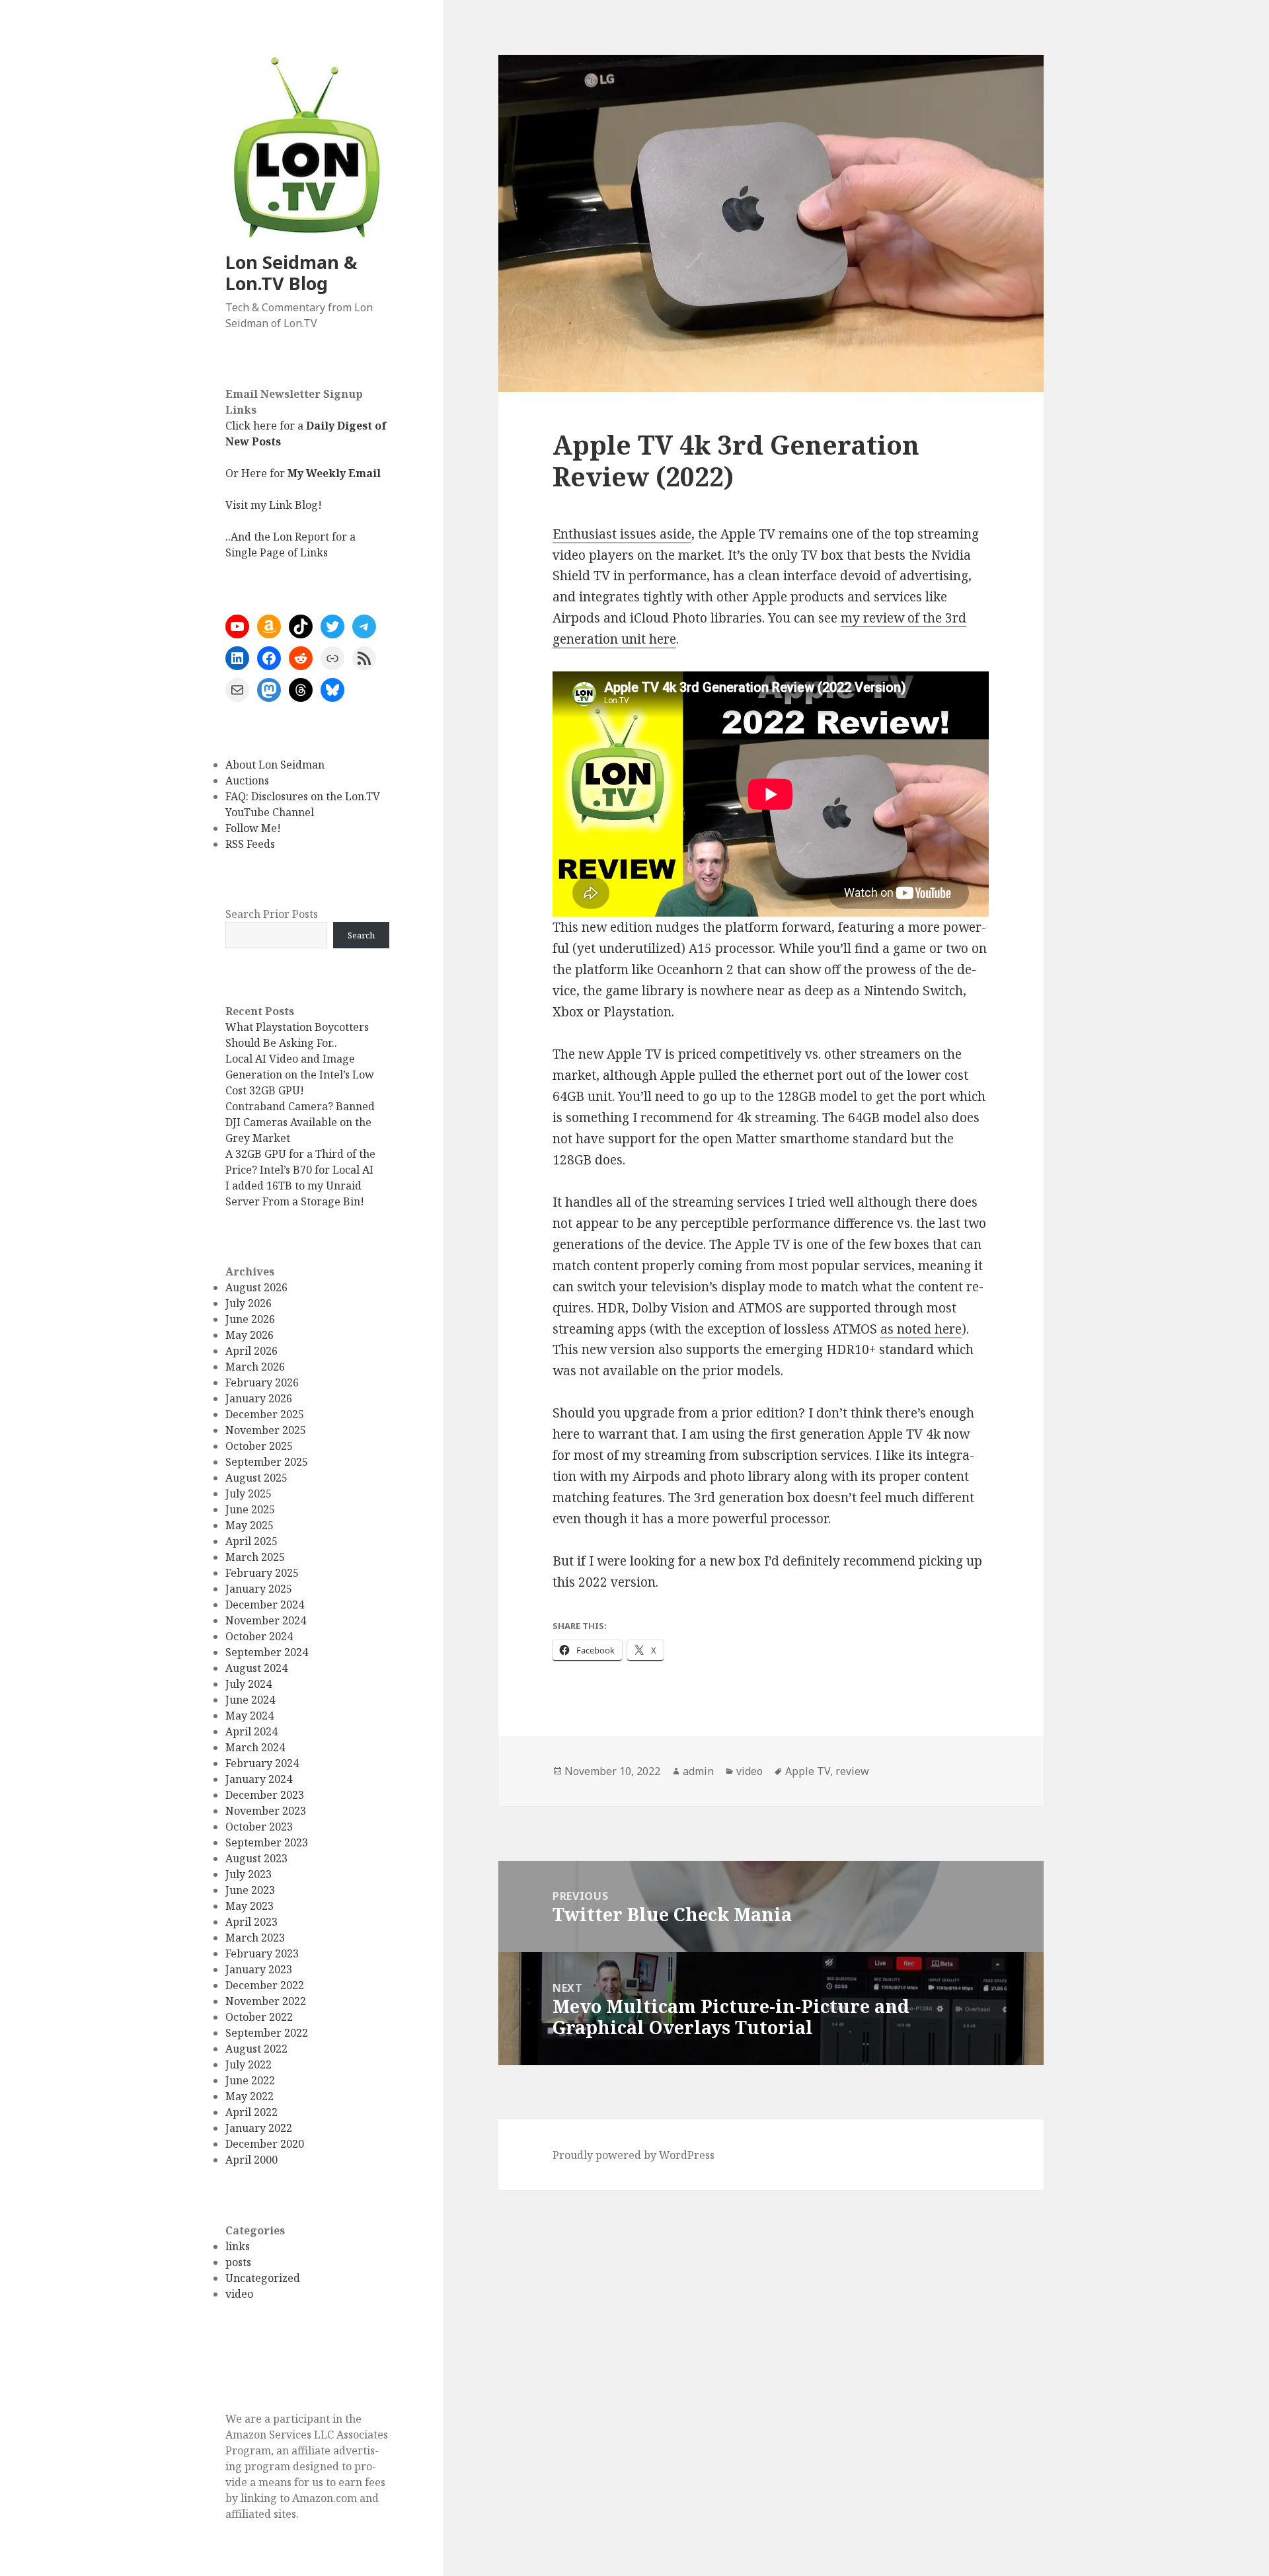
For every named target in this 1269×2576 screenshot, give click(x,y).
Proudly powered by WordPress (634, 2155)
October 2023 (259, 1827)
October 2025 (259, 1446)
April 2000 (251, 2160)
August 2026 (256, 1287)
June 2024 (250, 1700)
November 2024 (266, 1620)
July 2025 (249, 1494)
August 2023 (256, 1858)
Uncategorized (263, 2278)
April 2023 (251, 1922)
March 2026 (255, 1367)
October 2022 (259, 2017)
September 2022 (267, 2033)
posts (238, 2262)
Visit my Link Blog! (274, 505)
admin (698, 1771)
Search (361, 935)
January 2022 (259, 2128)
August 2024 (256, 1668)
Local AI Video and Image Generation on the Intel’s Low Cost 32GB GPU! (300, 1075)
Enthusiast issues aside (622, 534)
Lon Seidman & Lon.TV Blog (291, 273)
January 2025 (259, 1589)
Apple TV (808, 1771)
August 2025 (256, 1478)
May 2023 (250, 1906)
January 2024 (259, 1779)
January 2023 (259, 1969)
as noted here (921, 1329)
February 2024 (262, 1763)
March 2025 (255, 1557)
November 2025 (266, 1430)
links (238, 2246)
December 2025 (265, 1414)
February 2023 (262, 1953)
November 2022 (266, 2001)
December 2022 (265, 1985)
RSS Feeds (250, 844)
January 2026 (259, 1398)
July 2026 (249, 1303)
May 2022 (250, 2096)
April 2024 (251, 1731)
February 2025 (262, 1573)
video (239, 2294)
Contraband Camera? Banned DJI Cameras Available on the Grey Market (300, 1122)
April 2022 (251, 2112)
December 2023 (265, 1795)
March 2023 (255, 1938)
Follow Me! (253, 828)
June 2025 (250, 1509)
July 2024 (249, 1684)
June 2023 (250, 1890)
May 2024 (250, 1716)
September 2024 (267, 1652)
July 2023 (249, 1874)
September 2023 (267, 1842)
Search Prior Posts (272, 914)
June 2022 (250, 2080)
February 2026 (262, 1383)
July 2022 (249, 2065)
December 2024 (265, 1605)
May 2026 (250, 1335)
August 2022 (256, 2049)
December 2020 (265, 2144)
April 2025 (251, 1541)
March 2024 (255, 1747)
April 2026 (251, 1351)
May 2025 (250, 1525)
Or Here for (303, 473)
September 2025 (267, 1462)
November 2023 (266, 1811)
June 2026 (250, 1319)
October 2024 (259, 1636)
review (852, 1771)
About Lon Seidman (275, 765)
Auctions (247, 780)
